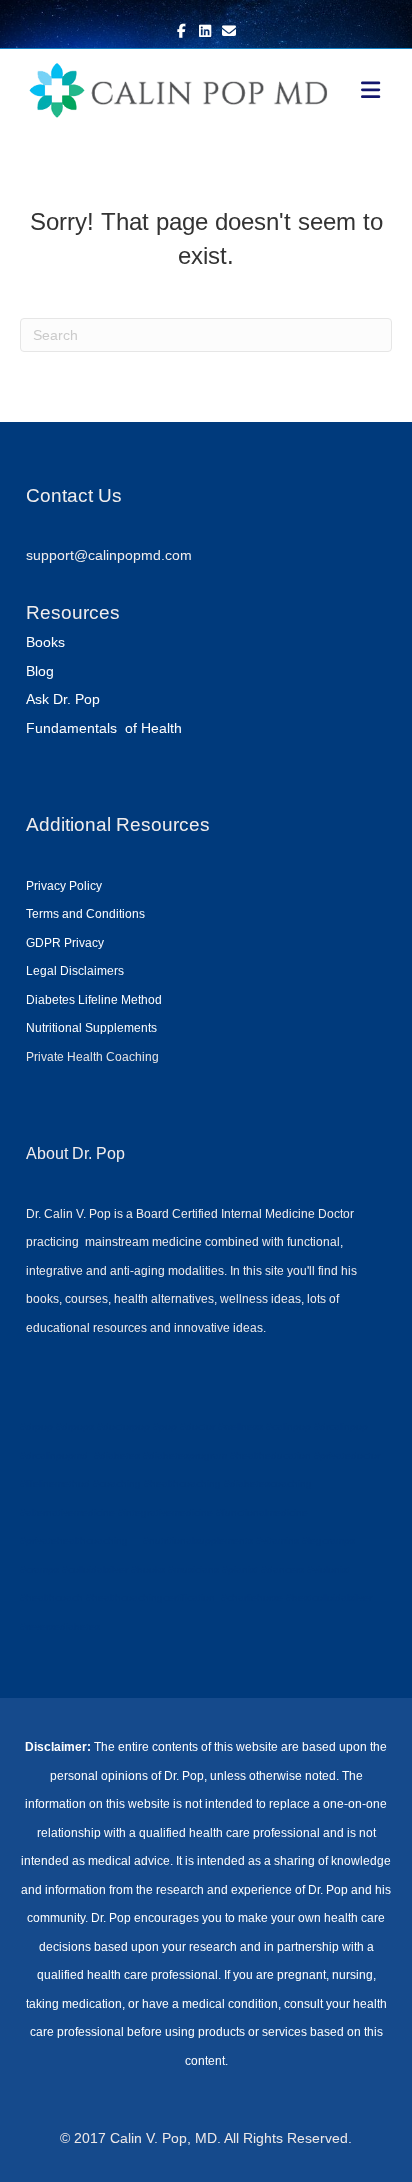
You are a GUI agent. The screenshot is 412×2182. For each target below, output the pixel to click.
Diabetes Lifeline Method (94, 1000)
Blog (40, 671)
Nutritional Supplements (91, 1028)
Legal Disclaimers (75, 971)
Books (45, 642)
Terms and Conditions (85, 914)
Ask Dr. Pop (63, 699)
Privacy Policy (64, 886)
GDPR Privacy (65, 943)
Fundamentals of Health (104, 728)
